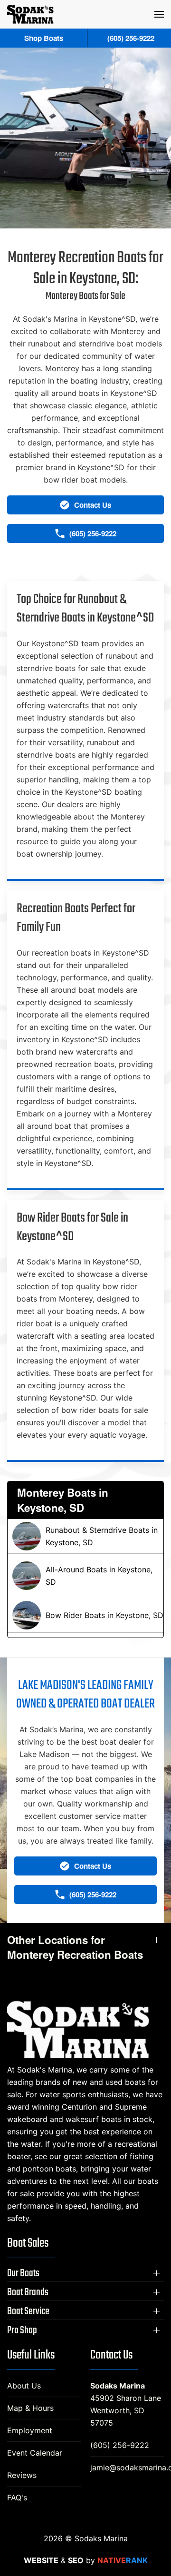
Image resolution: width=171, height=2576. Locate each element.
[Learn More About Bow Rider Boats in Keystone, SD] (85, 1615)
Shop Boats (44, 38)
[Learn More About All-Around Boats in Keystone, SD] (85, 1576)
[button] (159, 14)
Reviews (22, 2475)
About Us (24, 2386)
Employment (30, 2430)
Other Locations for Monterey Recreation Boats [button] (75, 1947)
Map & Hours (30, 2408)
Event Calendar (35, 2453)
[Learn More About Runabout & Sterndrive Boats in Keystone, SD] (85, 1536)
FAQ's (17, 2497)
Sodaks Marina (118, 2386)
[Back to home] (30, 14)
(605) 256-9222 (120, 2445)
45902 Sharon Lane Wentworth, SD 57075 (126, 2410)
